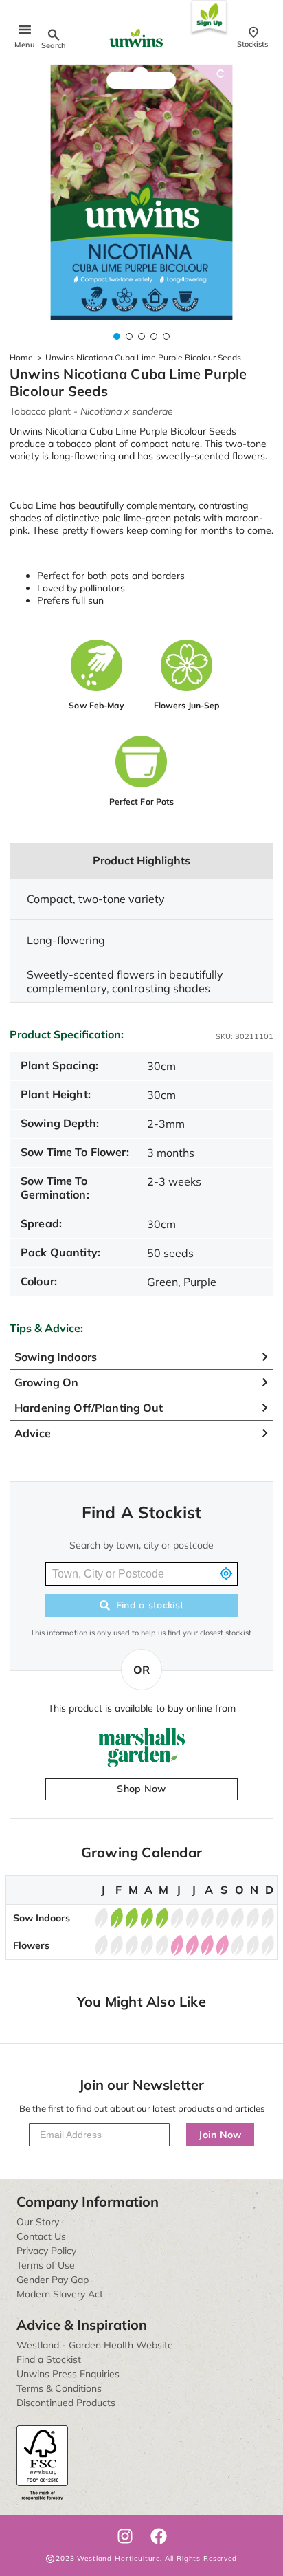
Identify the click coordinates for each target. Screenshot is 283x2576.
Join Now (220, 2135)
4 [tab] (154, 336)
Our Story (38, 2222)
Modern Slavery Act (60, 2294)
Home (21, 357)
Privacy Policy (46, 2251)
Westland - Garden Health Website (95, 2345)
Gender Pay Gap (53, 2280)
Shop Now (141, 1789)
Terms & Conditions (59, 2388)
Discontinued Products (66, 2403)
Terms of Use (46, 2265)
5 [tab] (166, 336)
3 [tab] (141, 336)
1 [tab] (117, 336)
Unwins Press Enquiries (68, 2374)
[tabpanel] (141, 193)
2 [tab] (129, 336)
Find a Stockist (49, 2359)
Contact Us (41, 2236)
